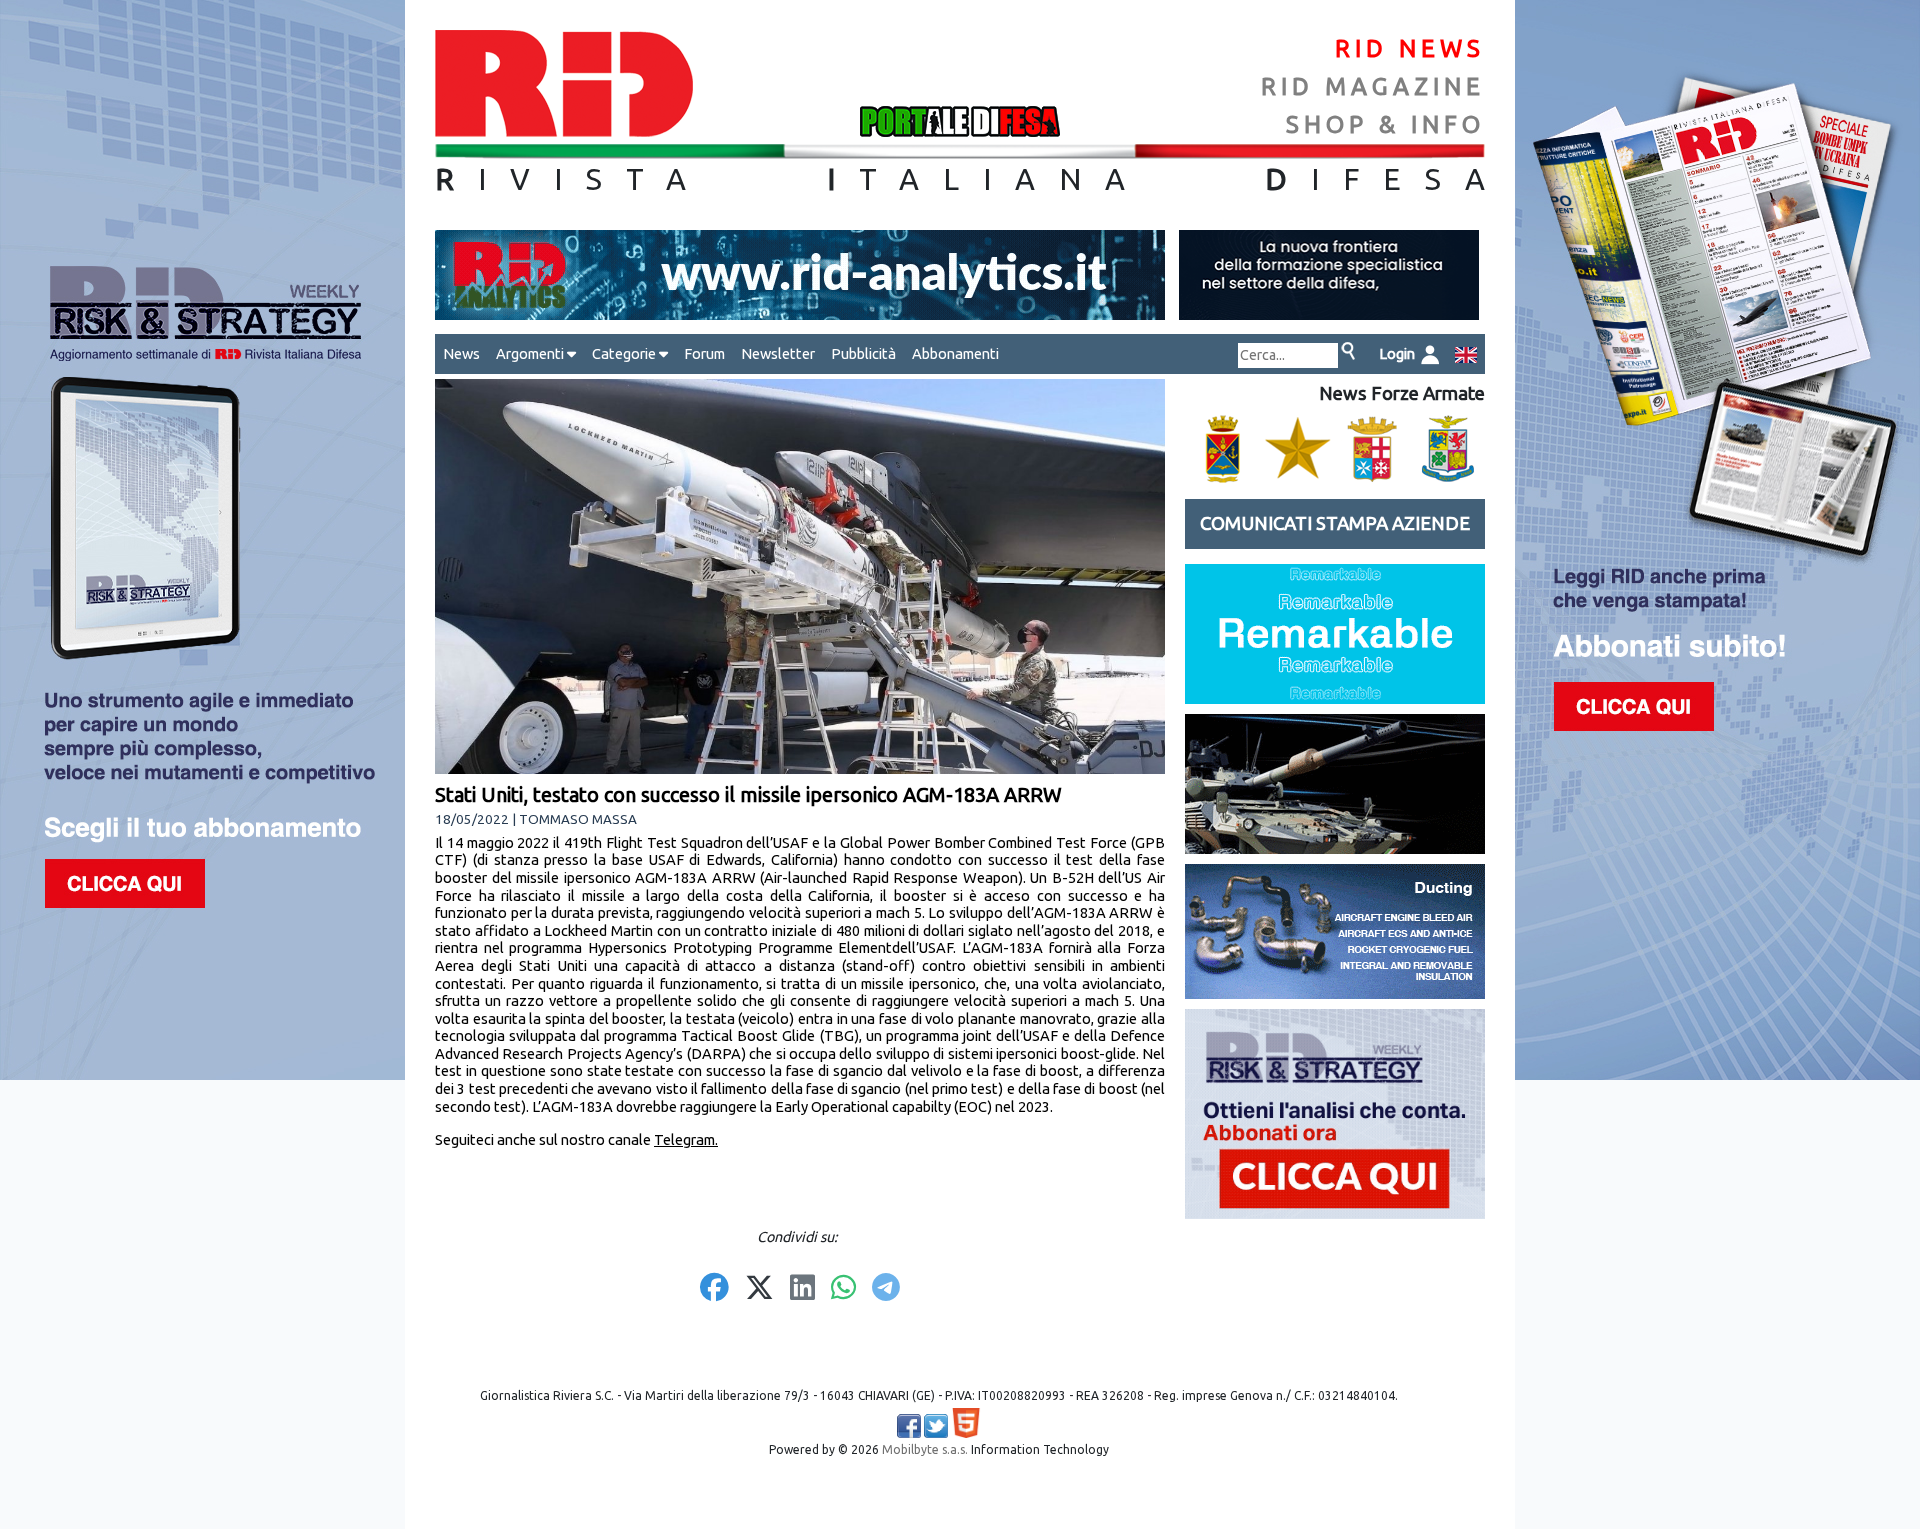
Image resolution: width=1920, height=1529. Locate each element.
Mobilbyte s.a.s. (925, 1449)
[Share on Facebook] (714, 1289)
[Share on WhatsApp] (843, 1289)
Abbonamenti (955, 353)
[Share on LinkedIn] (802, 1289)
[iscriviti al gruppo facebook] (909, 1426)
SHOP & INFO (1385, 124)
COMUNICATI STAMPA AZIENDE (1335, 523)
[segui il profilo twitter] (936, 1426)
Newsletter (778, 353)
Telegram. (686, 1139)
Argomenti (531, 353)
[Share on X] (759, 1289)
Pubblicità (863, 353)
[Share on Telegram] (886, 1289)
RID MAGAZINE (1373, 86)
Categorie (625, 353)
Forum (704, 353)
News (461, 353)
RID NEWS (1410, 48)
